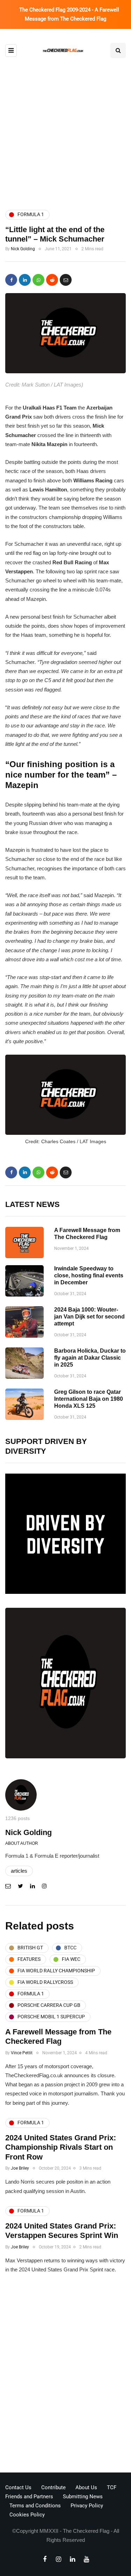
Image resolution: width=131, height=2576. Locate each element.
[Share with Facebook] (11, 280)
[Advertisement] (65, 127)
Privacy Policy (87, 2506)
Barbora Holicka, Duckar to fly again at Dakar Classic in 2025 (90, 1358)
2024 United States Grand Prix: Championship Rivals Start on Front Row (61, 2147)
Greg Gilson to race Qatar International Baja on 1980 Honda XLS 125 (89, 1399)
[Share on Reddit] (52, 280)
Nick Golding (23, 249)
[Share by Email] (66, 280)
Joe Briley (20, 2168)
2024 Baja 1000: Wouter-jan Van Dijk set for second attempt (89, 1317)
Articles (19, 1871)
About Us (86, 2487)
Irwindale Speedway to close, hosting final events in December (89, 1275)
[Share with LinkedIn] (25, 280)
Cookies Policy (27, 2515)
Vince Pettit (22, 2053)
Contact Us (18, 2487)
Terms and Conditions (35, 2506)
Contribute (53, 2487)
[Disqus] (65, 2375)
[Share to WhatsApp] (38, 280)
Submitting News (83, 2497)
